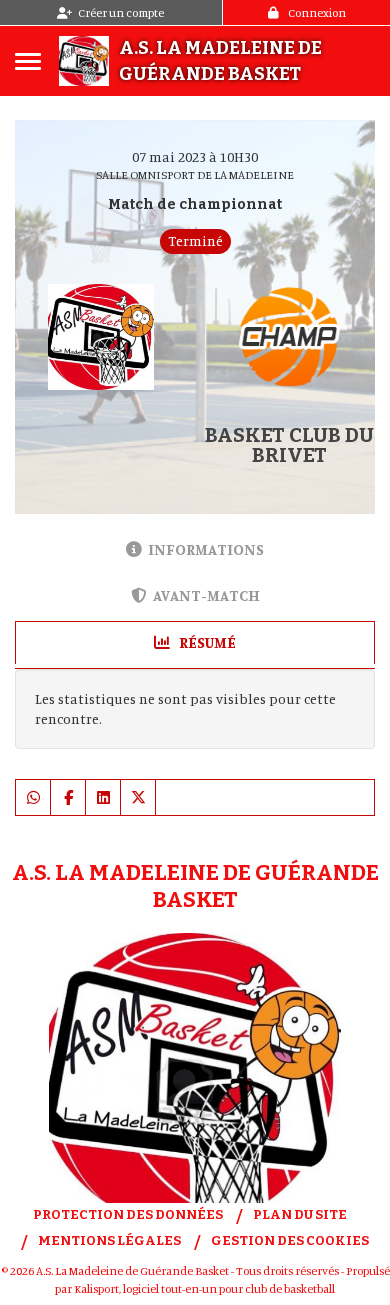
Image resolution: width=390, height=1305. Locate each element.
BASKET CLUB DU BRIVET (289, 445)
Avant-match (206, 595)
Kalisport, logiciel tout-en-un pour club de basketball (204, 1288)
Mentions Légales (109, 1240)
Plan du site (300, 1214)
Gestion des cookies (290, 1240)
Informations (206, 549)
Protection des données (128, 1214)
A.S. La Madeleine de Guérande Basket (220, 61)
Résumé (206, 642)
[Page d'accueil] (84, 61)
